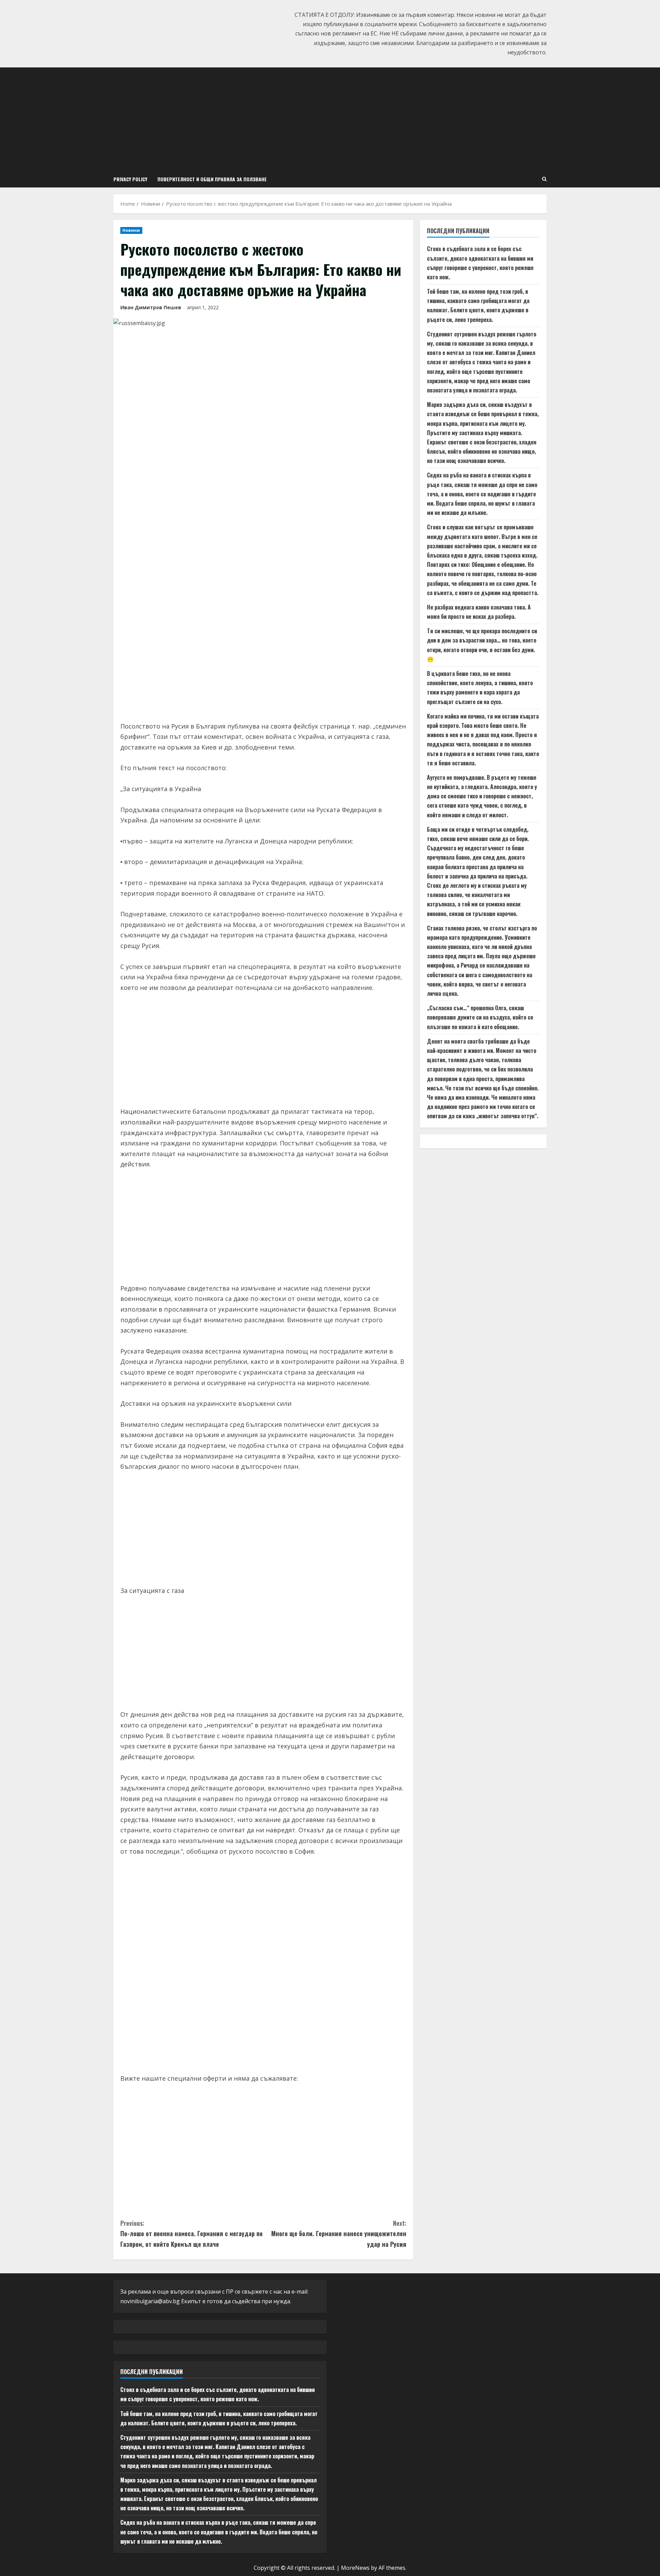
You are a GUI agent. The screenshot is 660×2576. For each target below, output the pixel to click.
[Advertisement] (330, 119)
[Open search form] (544, 179)
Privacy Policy (130, 179)
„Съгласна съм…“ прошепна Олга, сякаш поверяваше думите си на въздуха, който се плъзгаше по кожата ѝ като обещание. (480, 1017)
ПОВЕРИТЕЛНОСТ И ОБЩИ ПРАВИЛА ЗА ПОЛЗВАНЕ (212, 179)
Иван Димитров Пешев (151, 307)
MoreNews (355, 2568)
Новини (131, 230)
